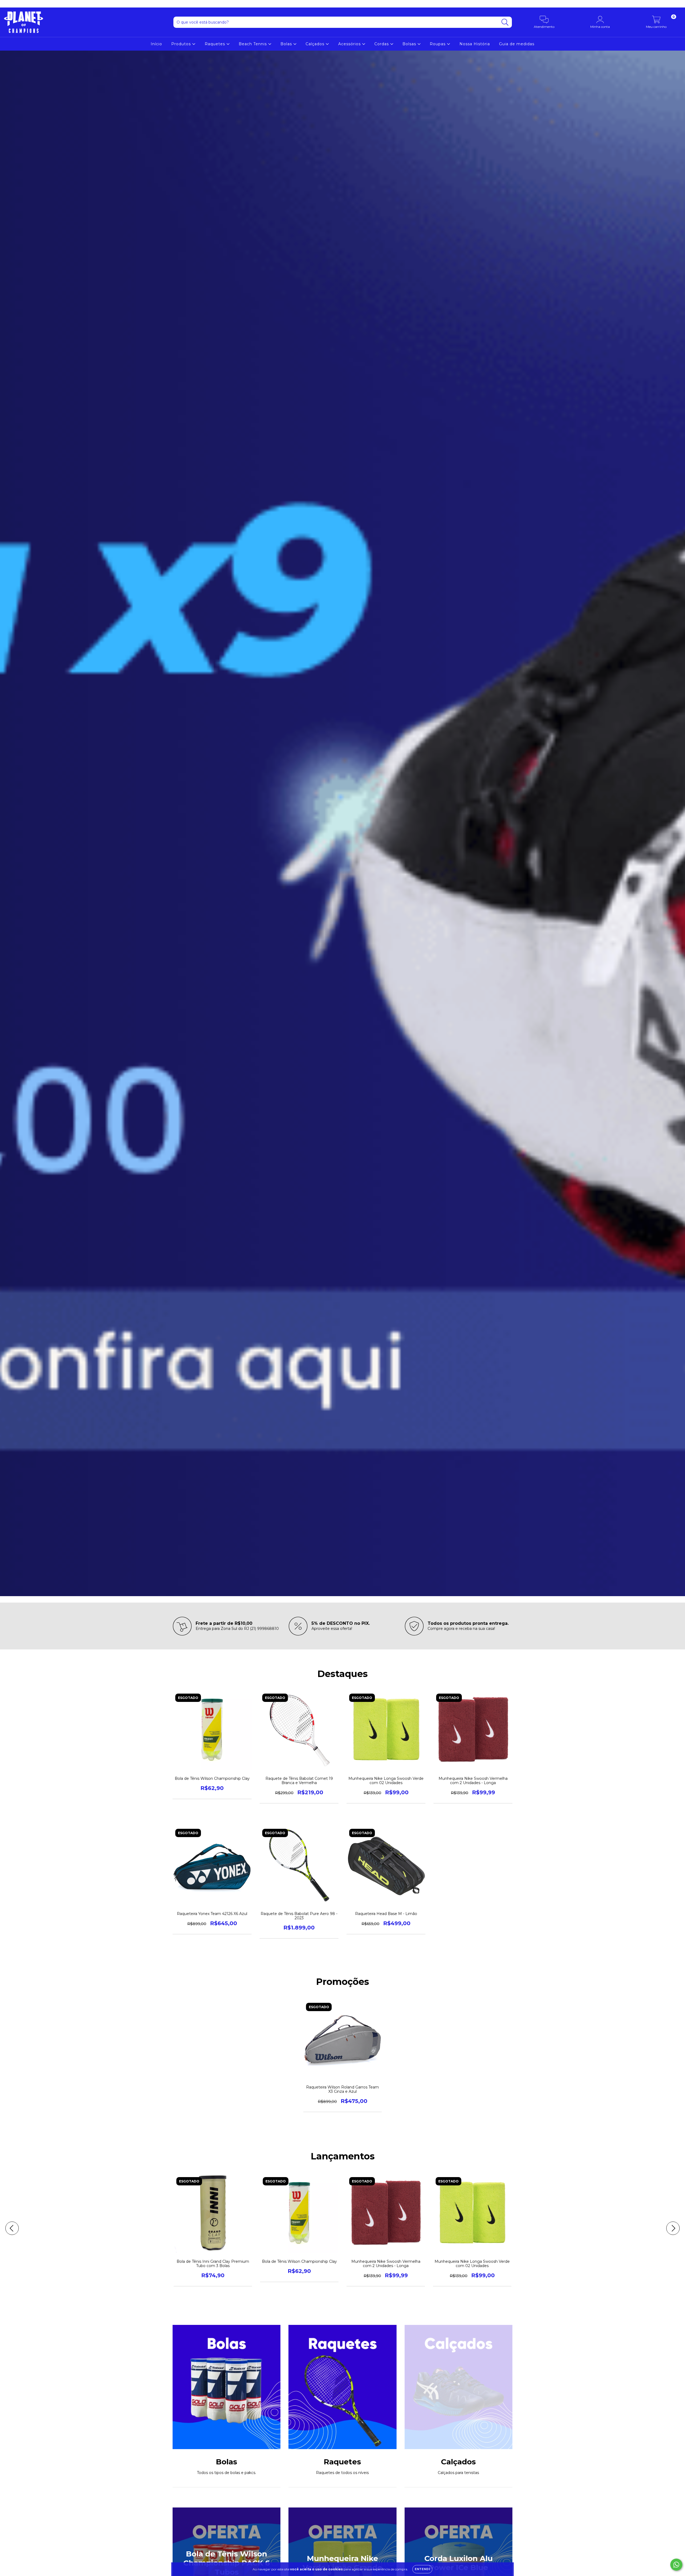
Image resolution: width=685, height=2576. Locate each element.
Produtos (182, 44)
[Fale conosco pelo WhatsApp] (676, 2565)
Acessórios (350, 44)
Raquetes (216, 44)
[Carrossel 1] (342, 823)
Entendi (422, 2569)
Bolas (287, 44)
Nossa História (475, 44)
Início (156, 44)
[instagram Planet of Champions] (8, 4)
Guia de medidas (517, 44)
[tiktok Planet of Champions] (24, 4)
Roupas (438, 44)
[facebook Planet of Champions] (16, 4)
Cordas (382, 44)
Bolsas (410, 44)
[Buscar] (505, 22)
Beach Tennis (253, 44)
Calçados (316, 44)
